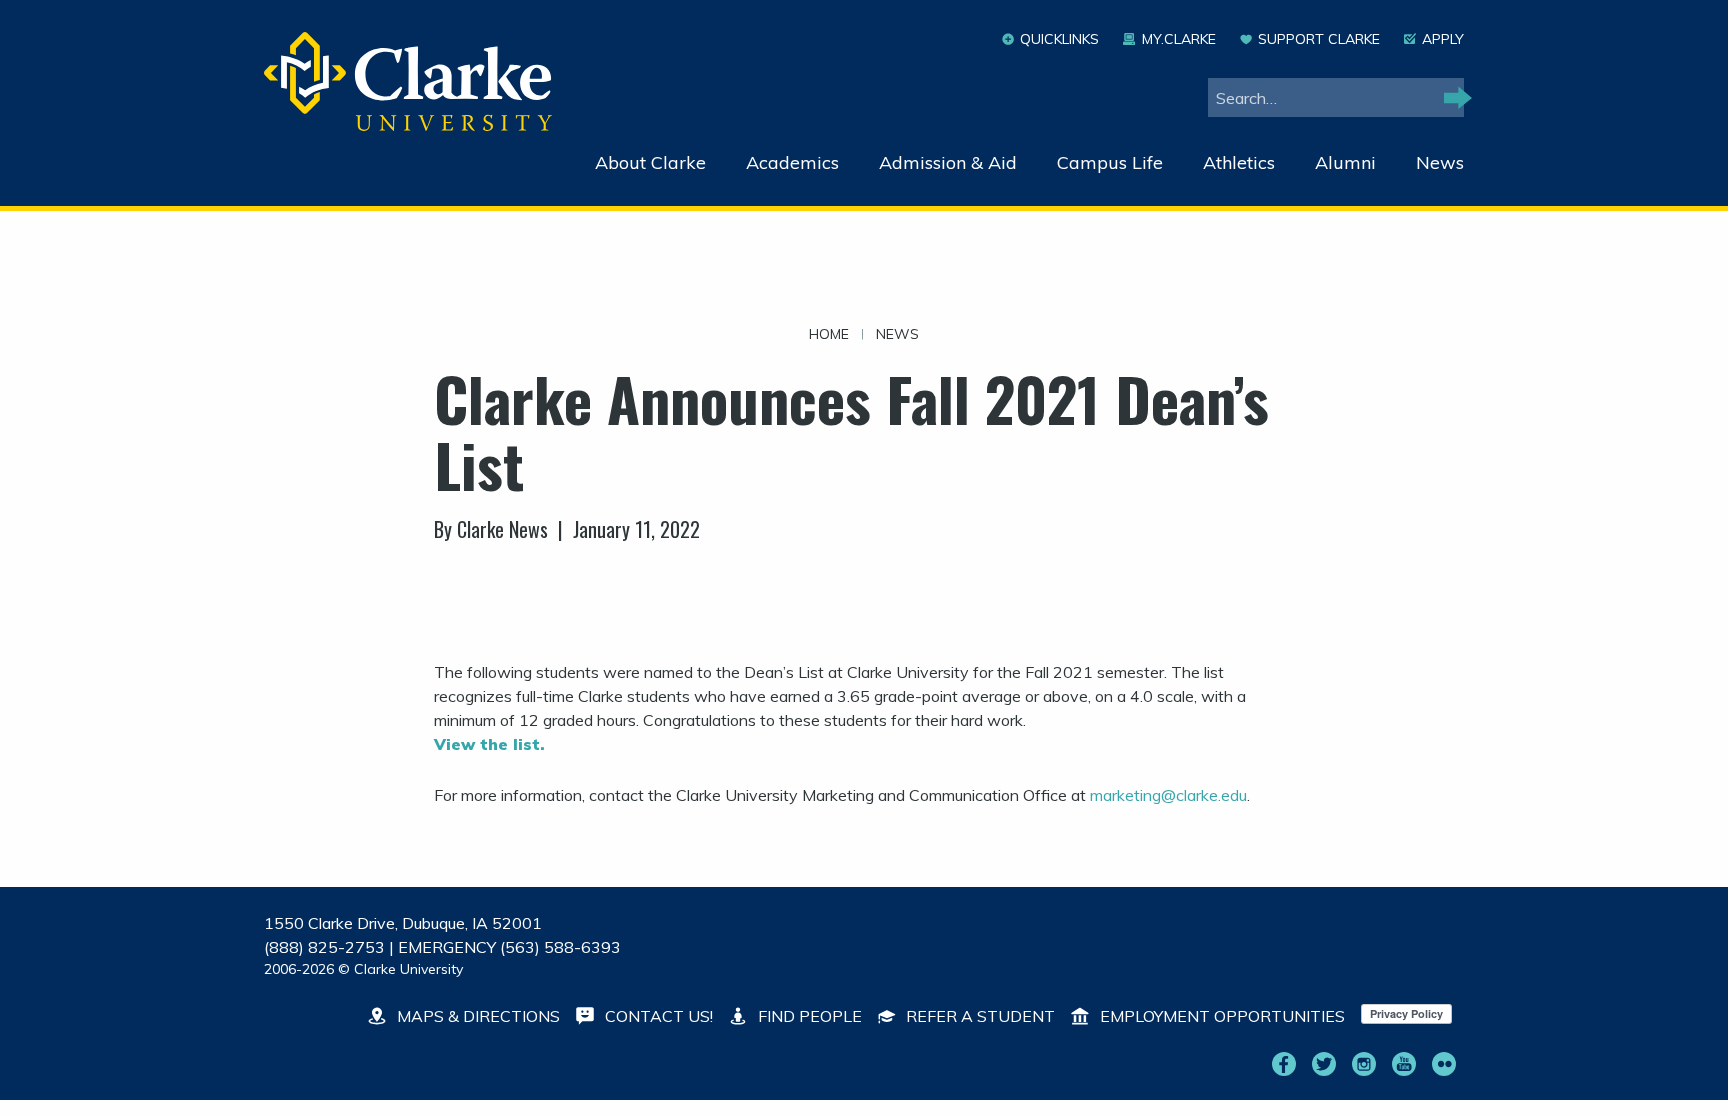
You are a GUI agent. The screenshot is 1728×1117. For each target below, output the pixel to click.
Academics (792, 162)
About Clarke (650, 162)
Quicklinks (1059, 39)
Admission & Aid (948, 162)
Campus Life (1110, 162)
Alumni (1345, 162)
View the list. (489, 744)
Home (829, 334)
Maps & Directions (476, 1016)
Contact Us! (657, 1016)
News (1440, 162)
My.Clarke (1178, 39)
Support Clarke (1319, 39)
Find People (808, 1016)
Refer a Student (978, 1016)
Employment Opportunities (1220, 1016)
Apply (1443, 39)
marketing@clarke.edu (1168, 795)
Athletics (1239, 162)
